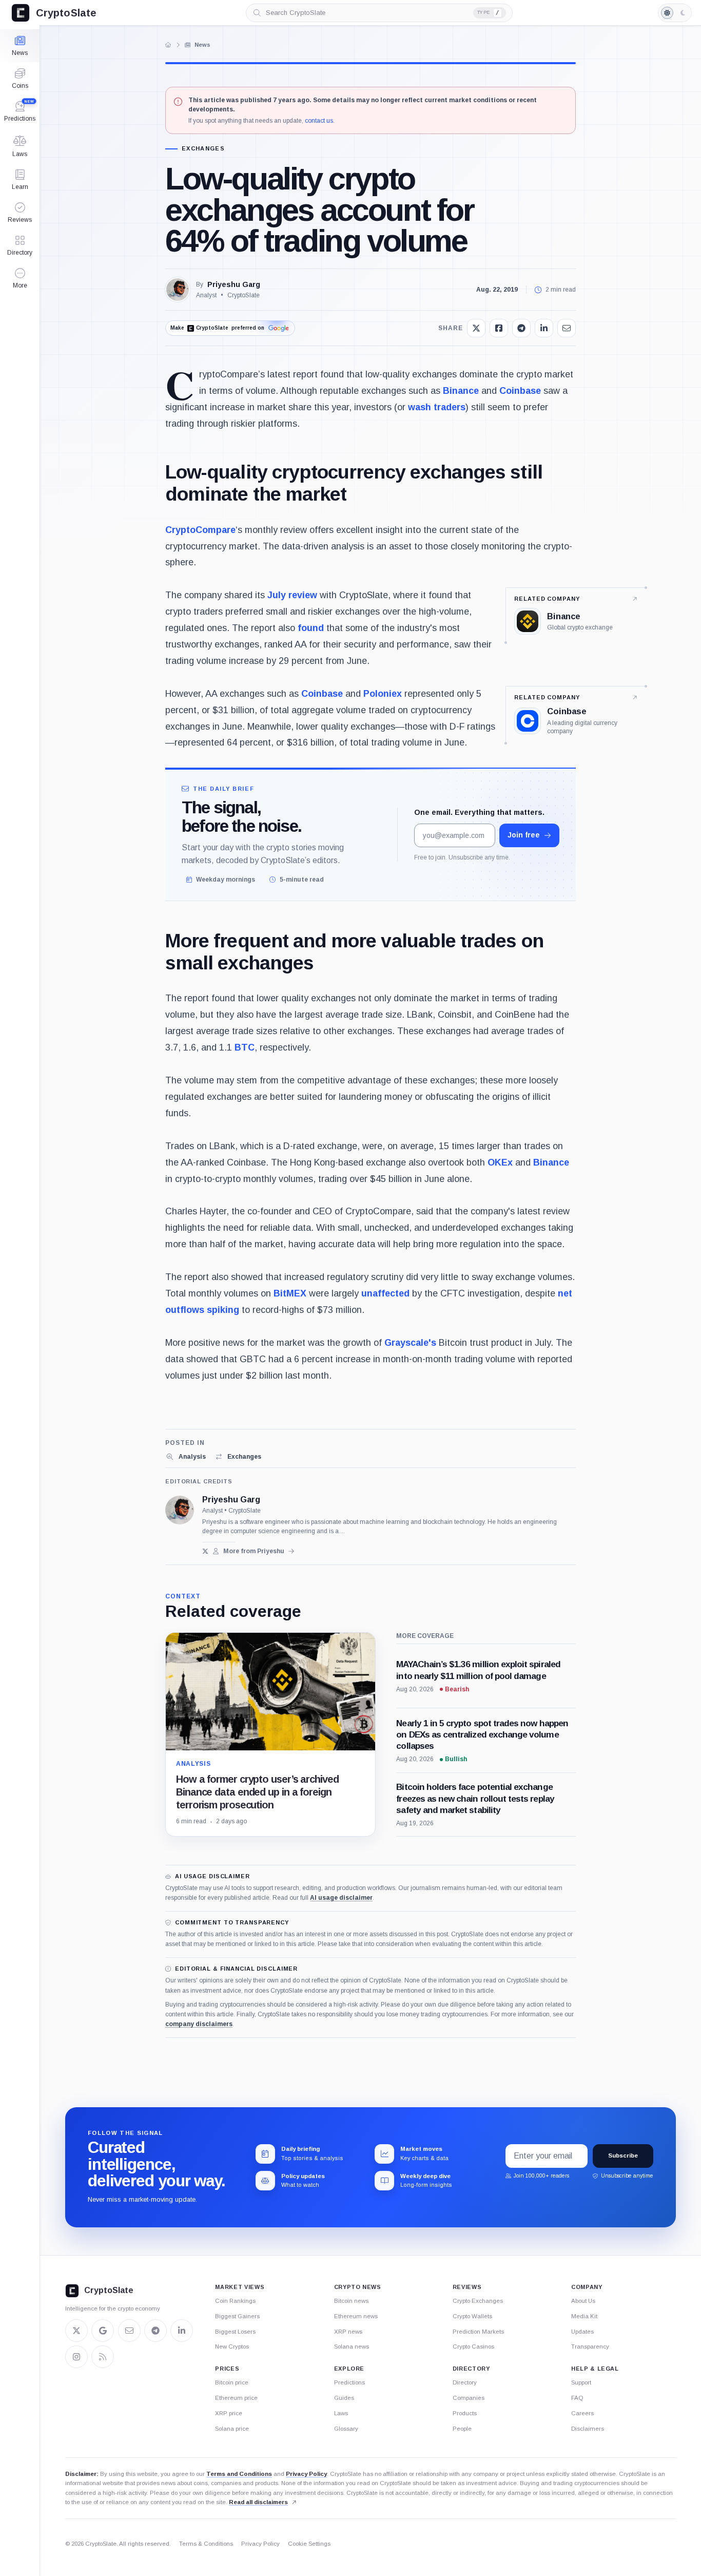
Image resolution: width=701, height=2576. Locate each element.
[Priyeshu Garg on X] (206, 1551)
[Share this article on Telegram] (521, 328)
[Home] (168, 45)
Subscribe (623, 2155)
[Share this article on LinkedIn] (544, 328)
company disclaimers (199, 2024)
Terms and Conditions (239, 2474)
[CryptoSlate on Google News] (103, 2331)
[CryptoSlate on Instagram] (76, 2357)
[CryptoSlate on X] (76, 2331)
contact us (319, 121)
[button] (20, 278)
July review (292, 595)
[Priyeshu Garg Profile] (178, 290)
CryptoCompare (200, 530)
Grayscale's (410, 1343)
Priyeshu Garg (234, 284)
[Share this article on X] (476, 328)
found (311, 628)
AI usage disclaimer (341, 1898)
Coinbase (520, 391)
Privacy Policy (306, 2474)
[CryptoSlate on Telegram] (155, 2331)
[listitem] (186, 1457)
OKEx (500, 1162)
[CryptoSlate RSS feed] (103, 2357)
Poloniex (383, 694)
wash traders (437, 407)
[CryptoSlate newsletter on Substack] (129, 2331)
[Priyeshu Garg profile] (180, 1510)
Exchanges (203, 149)
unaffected (385, 1293)
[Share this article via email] (567, 328)
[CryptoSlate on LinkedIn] (182, 2331)
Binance (461, 391)
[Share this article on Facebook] (499, 328)
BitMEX (290, 1293)
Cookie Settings (309, 2544)
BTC (245, 1047)
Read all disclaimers (258, 2502)
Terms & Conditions (206, 2544)
